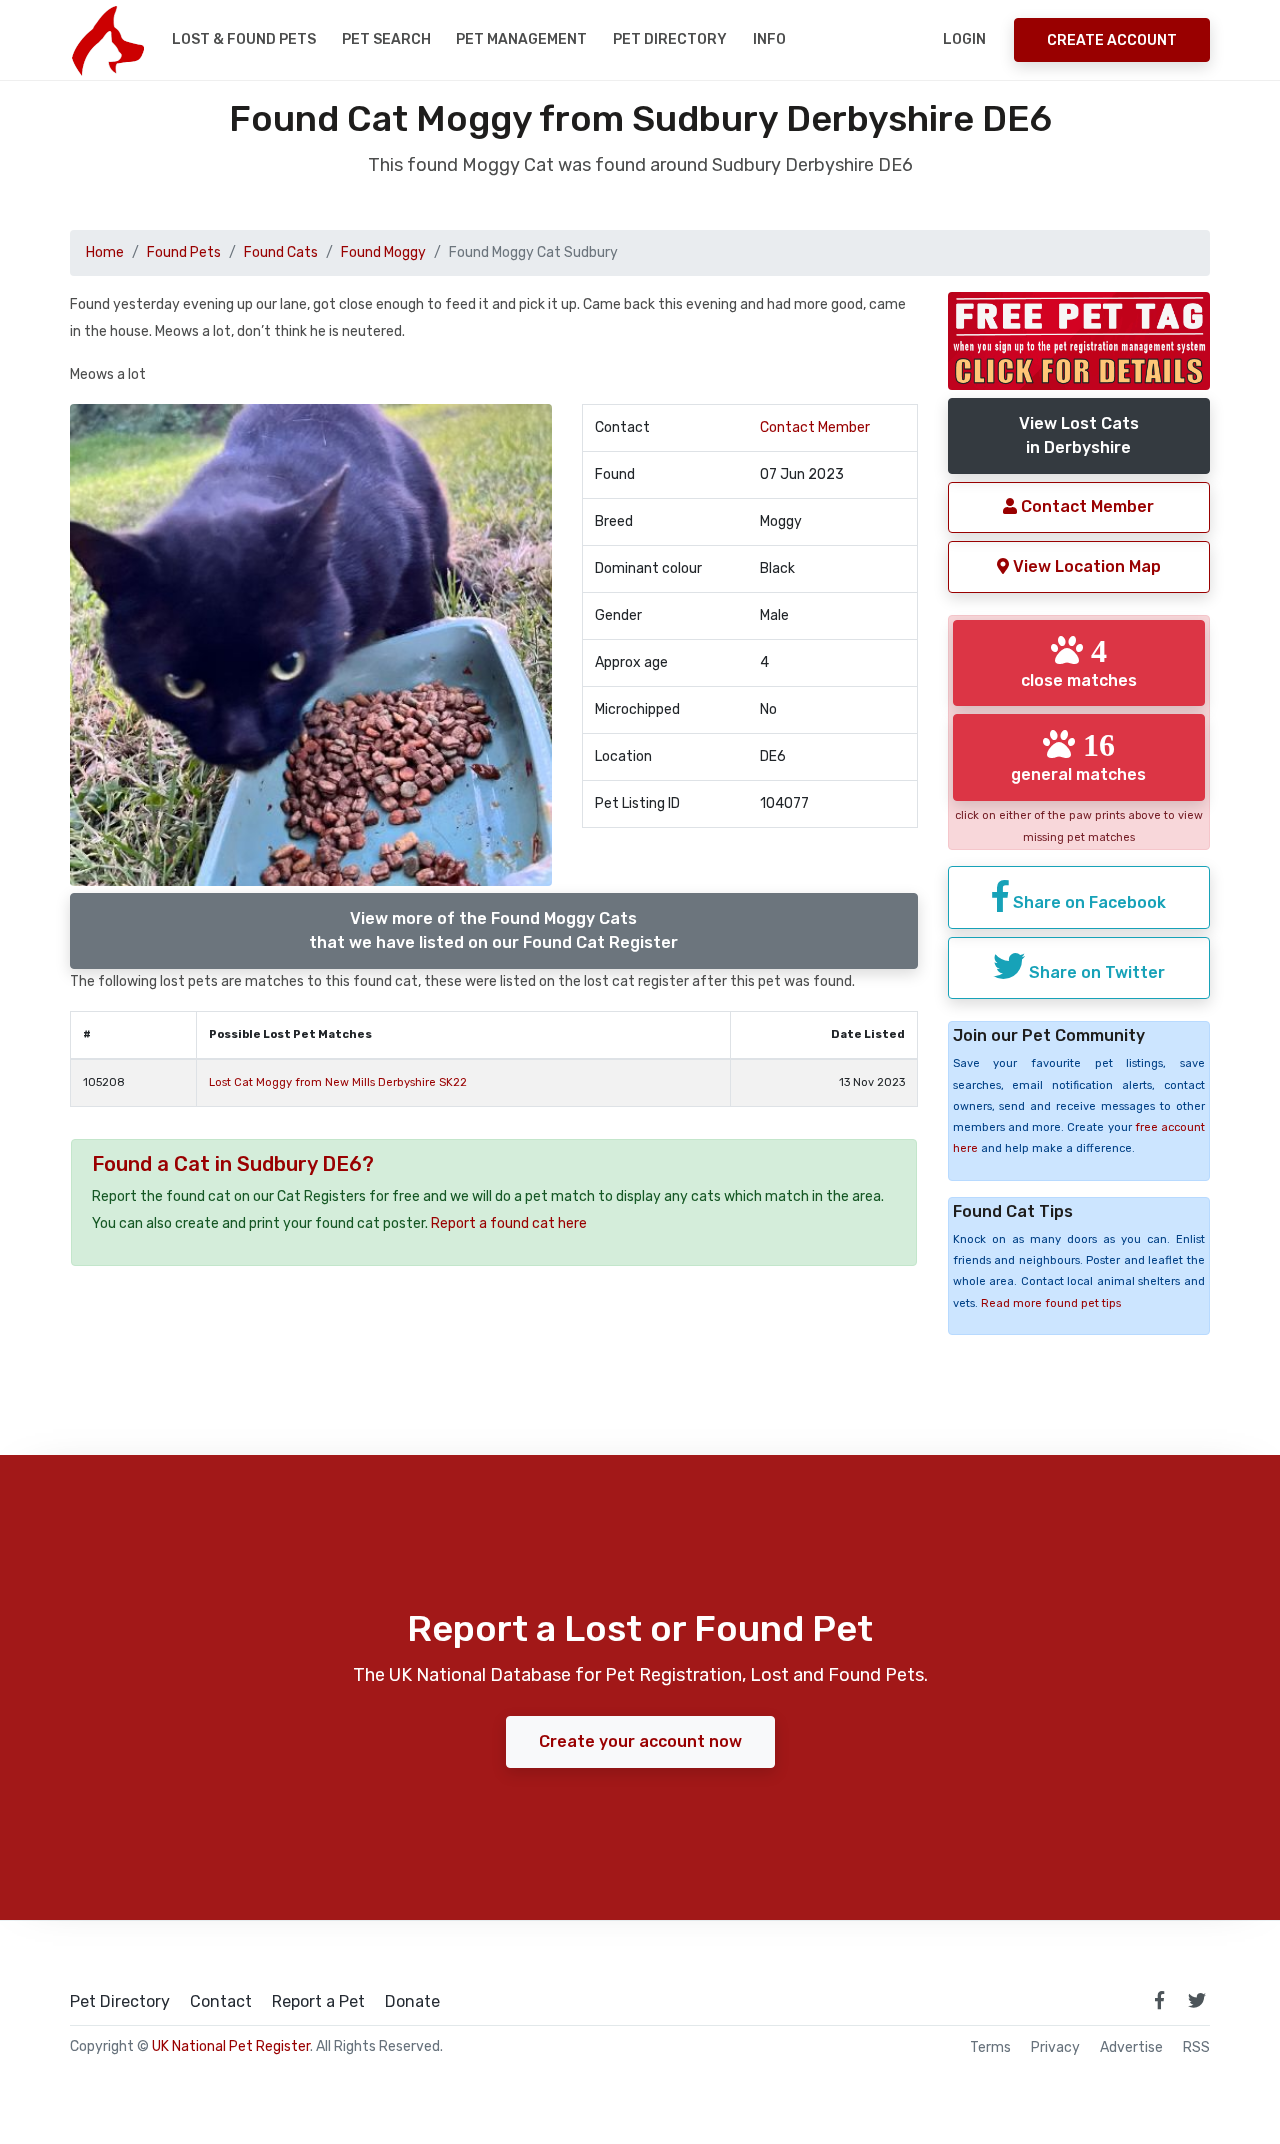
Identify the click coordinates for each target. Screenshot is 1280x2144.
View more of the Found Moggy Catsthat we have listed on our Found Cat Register (493, 930)
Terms (990, 2048)
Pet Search (386, 39)
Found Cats (281, 252)
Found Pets (184, 252)
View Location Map (1085, 566)
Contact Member (815, 427)
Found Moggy (383, 252)
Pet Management (521, 39)
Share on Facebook (1087, 902)
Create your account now (640, 1741)
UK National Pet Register (231, 2046)
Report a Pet (318, 2002)
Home (105, 252)
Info (769, 39)
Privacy (1055, 2048)
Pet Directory (670, 39)
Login (964, 39)
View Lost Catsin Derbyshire (1079, 435)
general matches (1078, 756)
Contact (221, 2002)
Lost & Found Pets (244, 39)
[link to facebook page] (1159, 2000)
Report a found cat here (509, 1223)
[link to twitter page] (1197, 2000)
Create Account (1112, 40)
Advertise (1131, 2048)
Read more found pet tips (1051, 1303)
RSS (1196, 2048)
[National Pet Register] (107, 40)
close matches (1079, 662)
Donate (412, 2002)
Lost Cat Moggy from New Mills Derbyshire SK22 (338, 1082)
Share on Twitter (1095, 972)
